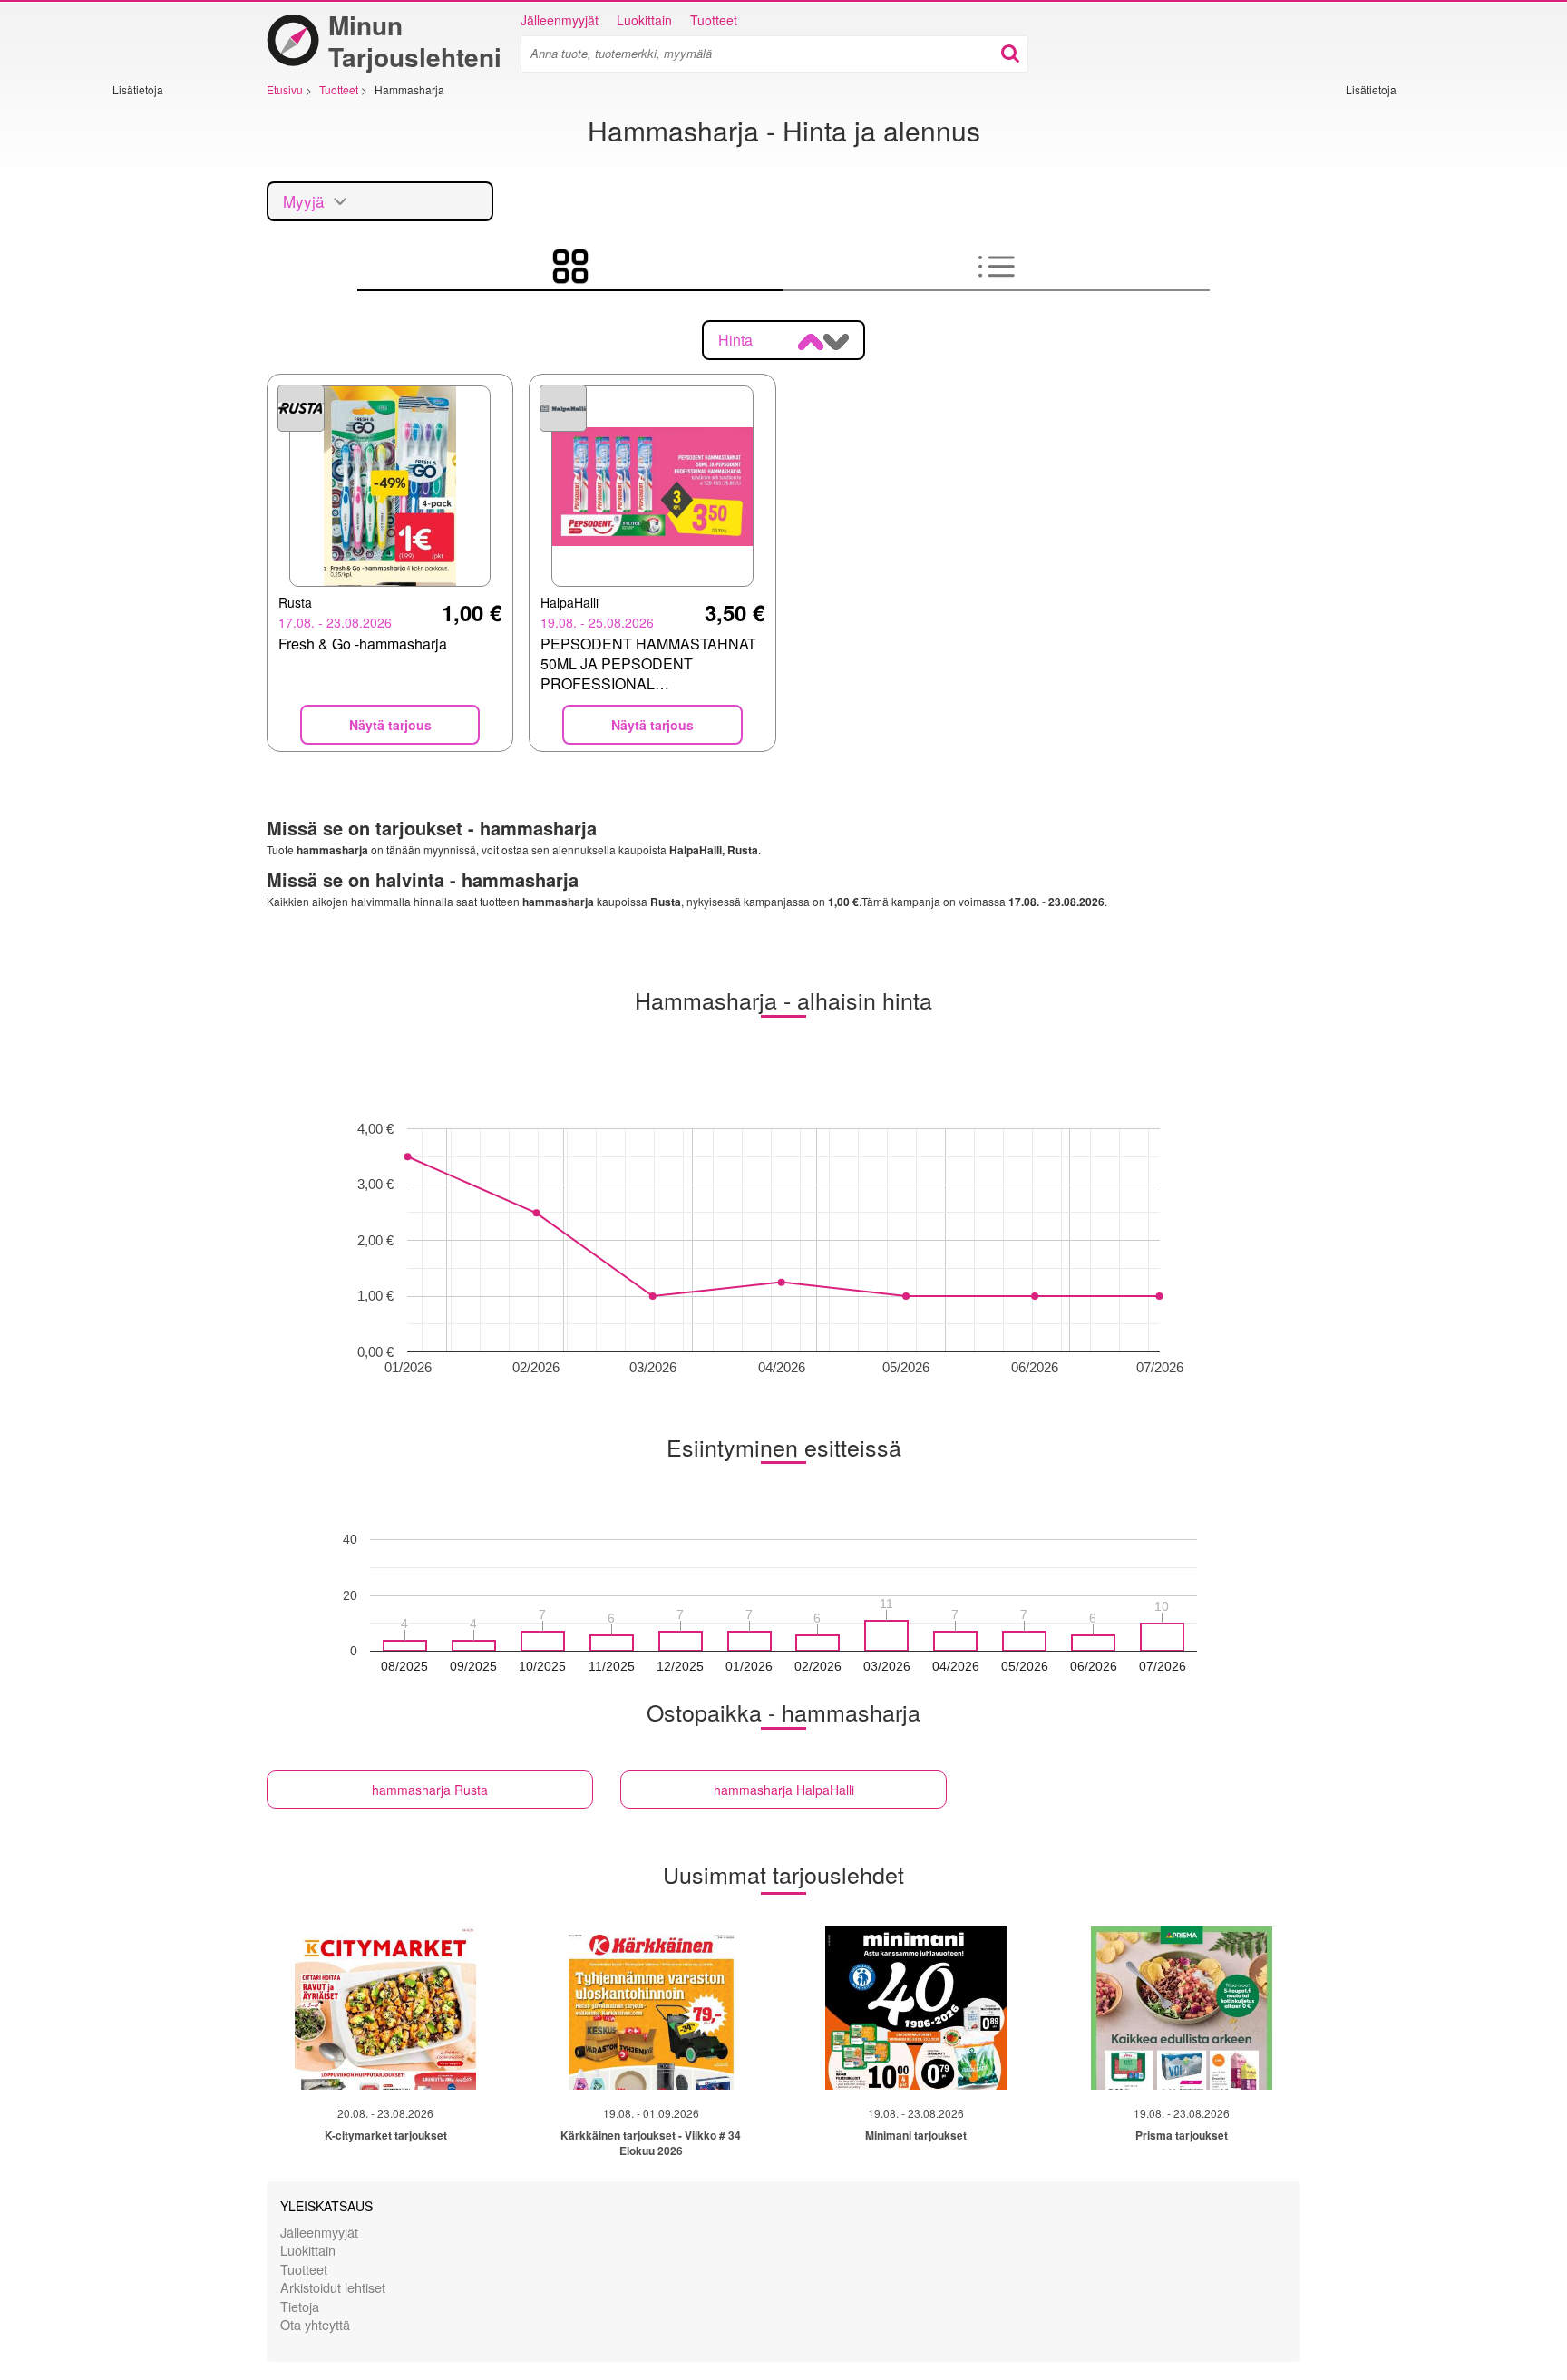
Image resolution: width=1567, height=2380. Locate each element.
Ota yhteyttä (315, 2324)
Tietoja (300, 2306)
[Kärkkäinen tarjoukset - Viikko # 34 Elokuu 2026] (651, 2008)
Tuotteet (714, 20)
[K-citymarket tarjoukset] (385, 2008)
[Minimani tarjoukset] (916, 2008)
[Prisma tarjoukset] (1182, 2008)
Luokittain (644, 20)
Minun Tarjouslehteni (415, 41)
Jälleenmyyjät (560, 20)
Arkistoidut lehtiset (333, 2287)
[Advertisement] (167, 369)
